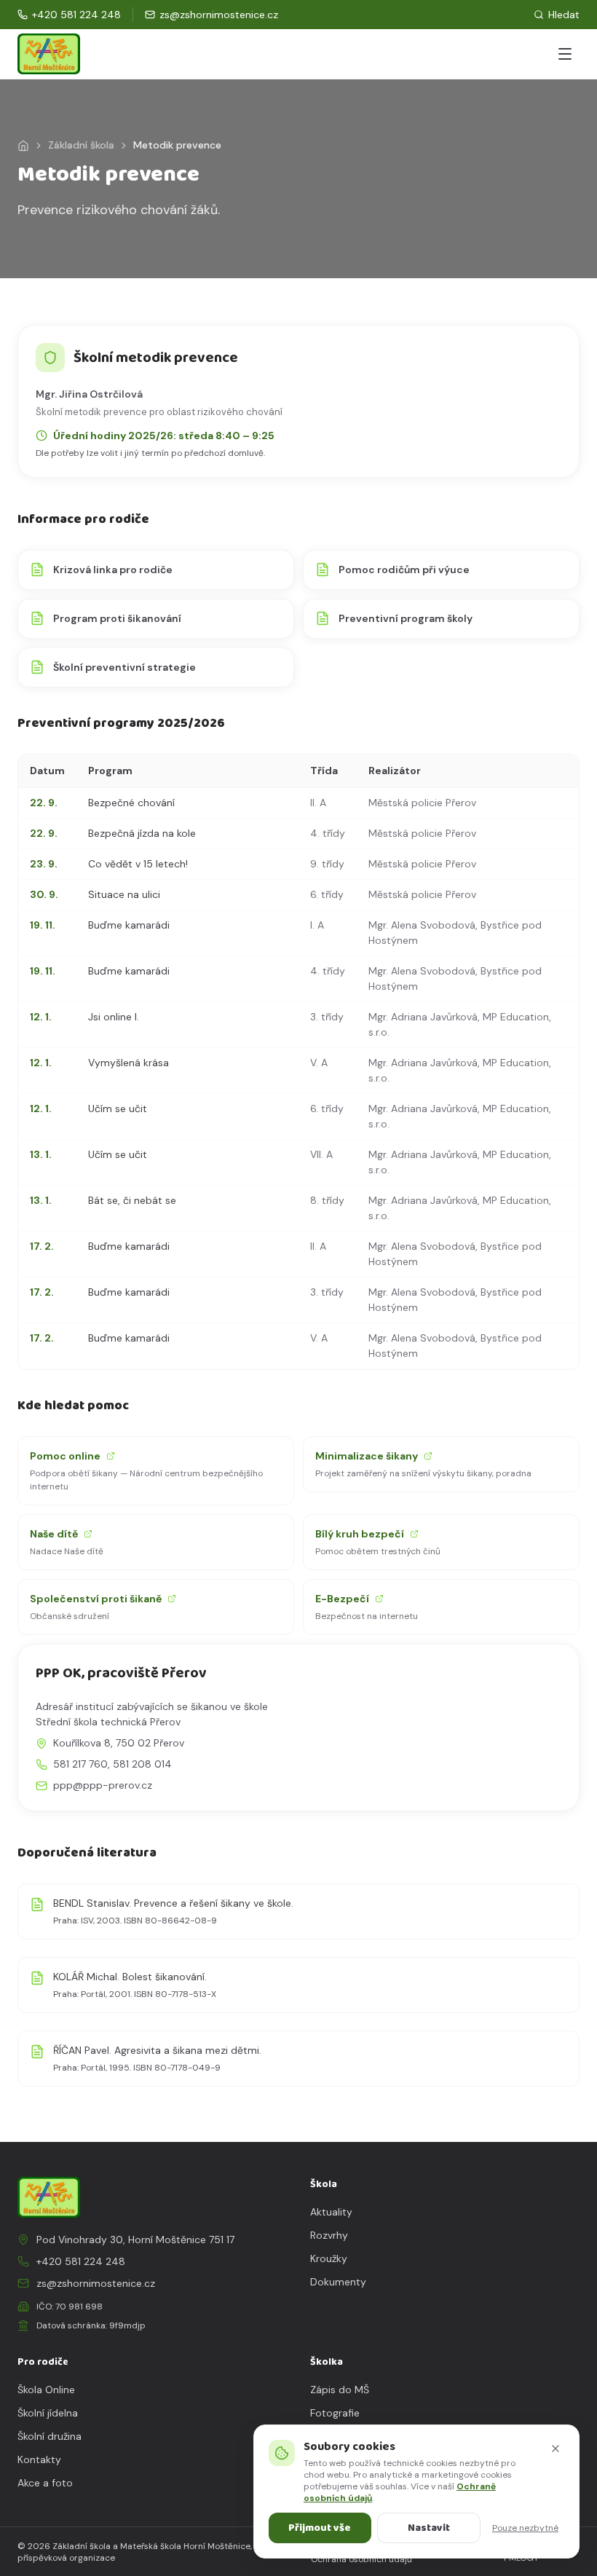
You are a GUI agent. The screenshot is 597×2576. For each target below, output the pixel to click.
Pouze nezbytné (525, 2528)
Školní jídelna (48, 2413)
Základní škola (81, 145)
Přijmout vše (320, 2528)
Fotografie (335, 2413)
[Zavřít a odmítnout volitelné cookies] (556, 2449)
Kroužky (329, 2258)
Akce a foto (45, 2483)
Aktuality (331, 2212)
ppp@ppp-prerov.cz (103, 1785)
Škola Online (46, 2390)
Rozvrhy (329, 2235)
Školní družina (50, 2436)
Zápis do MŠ (340, 2390)
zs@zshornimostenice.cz (96, 2283)
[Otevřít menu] (565, 54)
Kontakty (39, 2459)
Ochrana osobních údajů (361, 2559)
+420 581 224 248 (81, 2261)
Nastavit (429, 2528)
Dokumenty (338, 2282)
